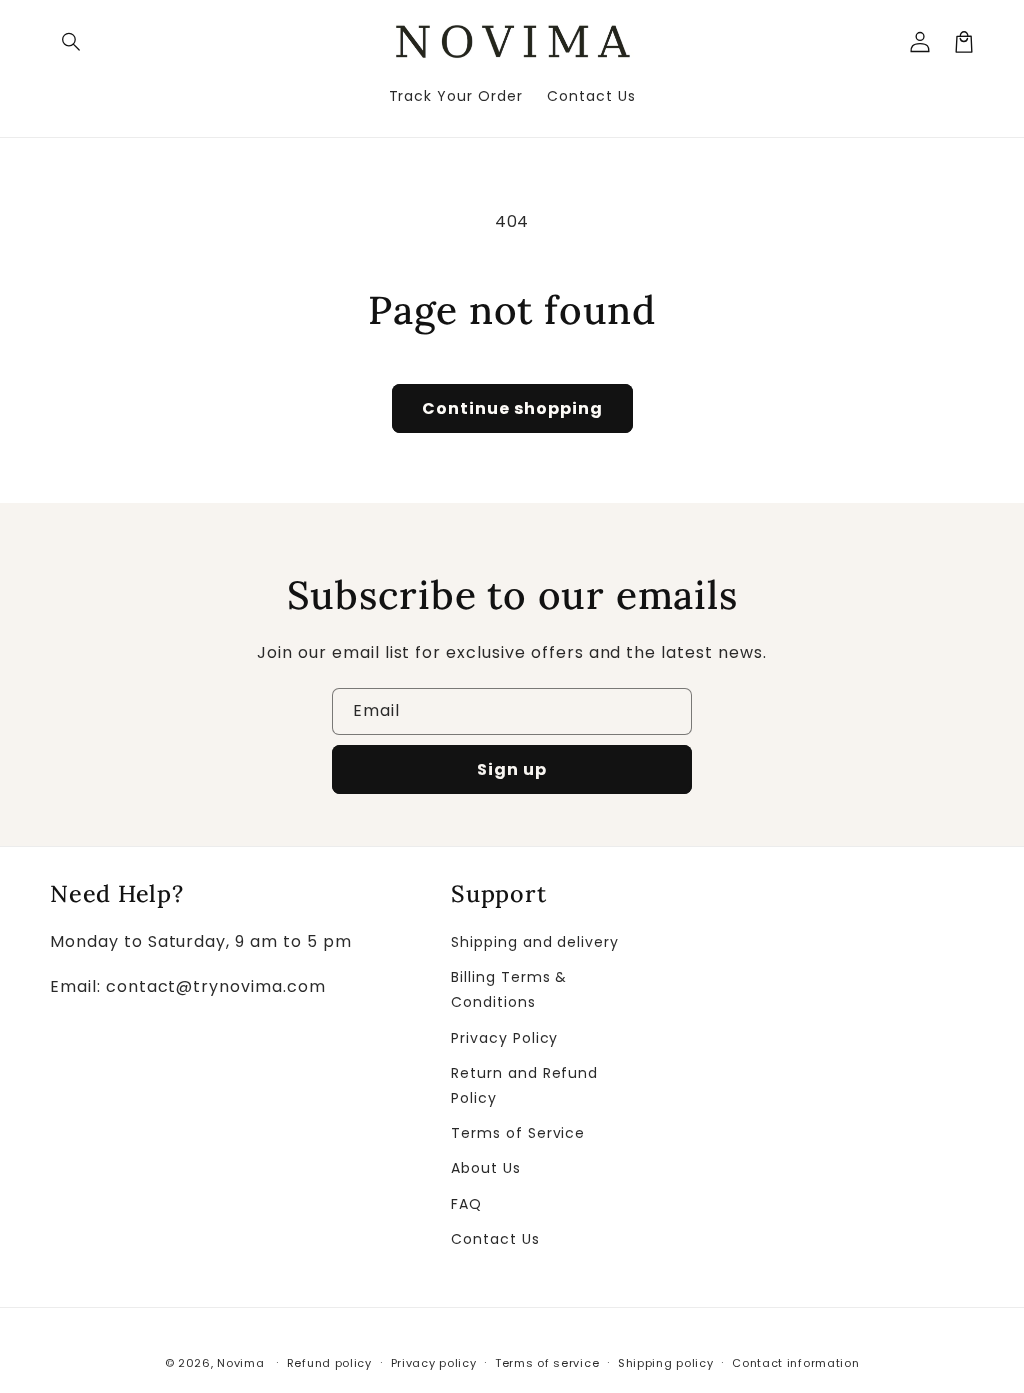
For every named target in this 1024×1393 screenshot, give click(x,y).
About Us (486, 1168)
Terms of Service (518, 1133)
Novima (240, 1363)
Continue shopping (512, 408)
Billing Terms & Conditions (509, 989)
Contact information (795, 1363)
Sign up (512, 769)
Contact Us (495, 1239)
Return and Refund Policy (524, 1085)
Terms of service (547, 1363)
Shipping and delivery (535, 942)
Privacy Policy (504, 1038)
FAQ (466, 1204)
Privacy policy (434, 1363)
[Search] (72, 42)
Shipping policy (666, 1363)
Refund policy (329, 1363)
